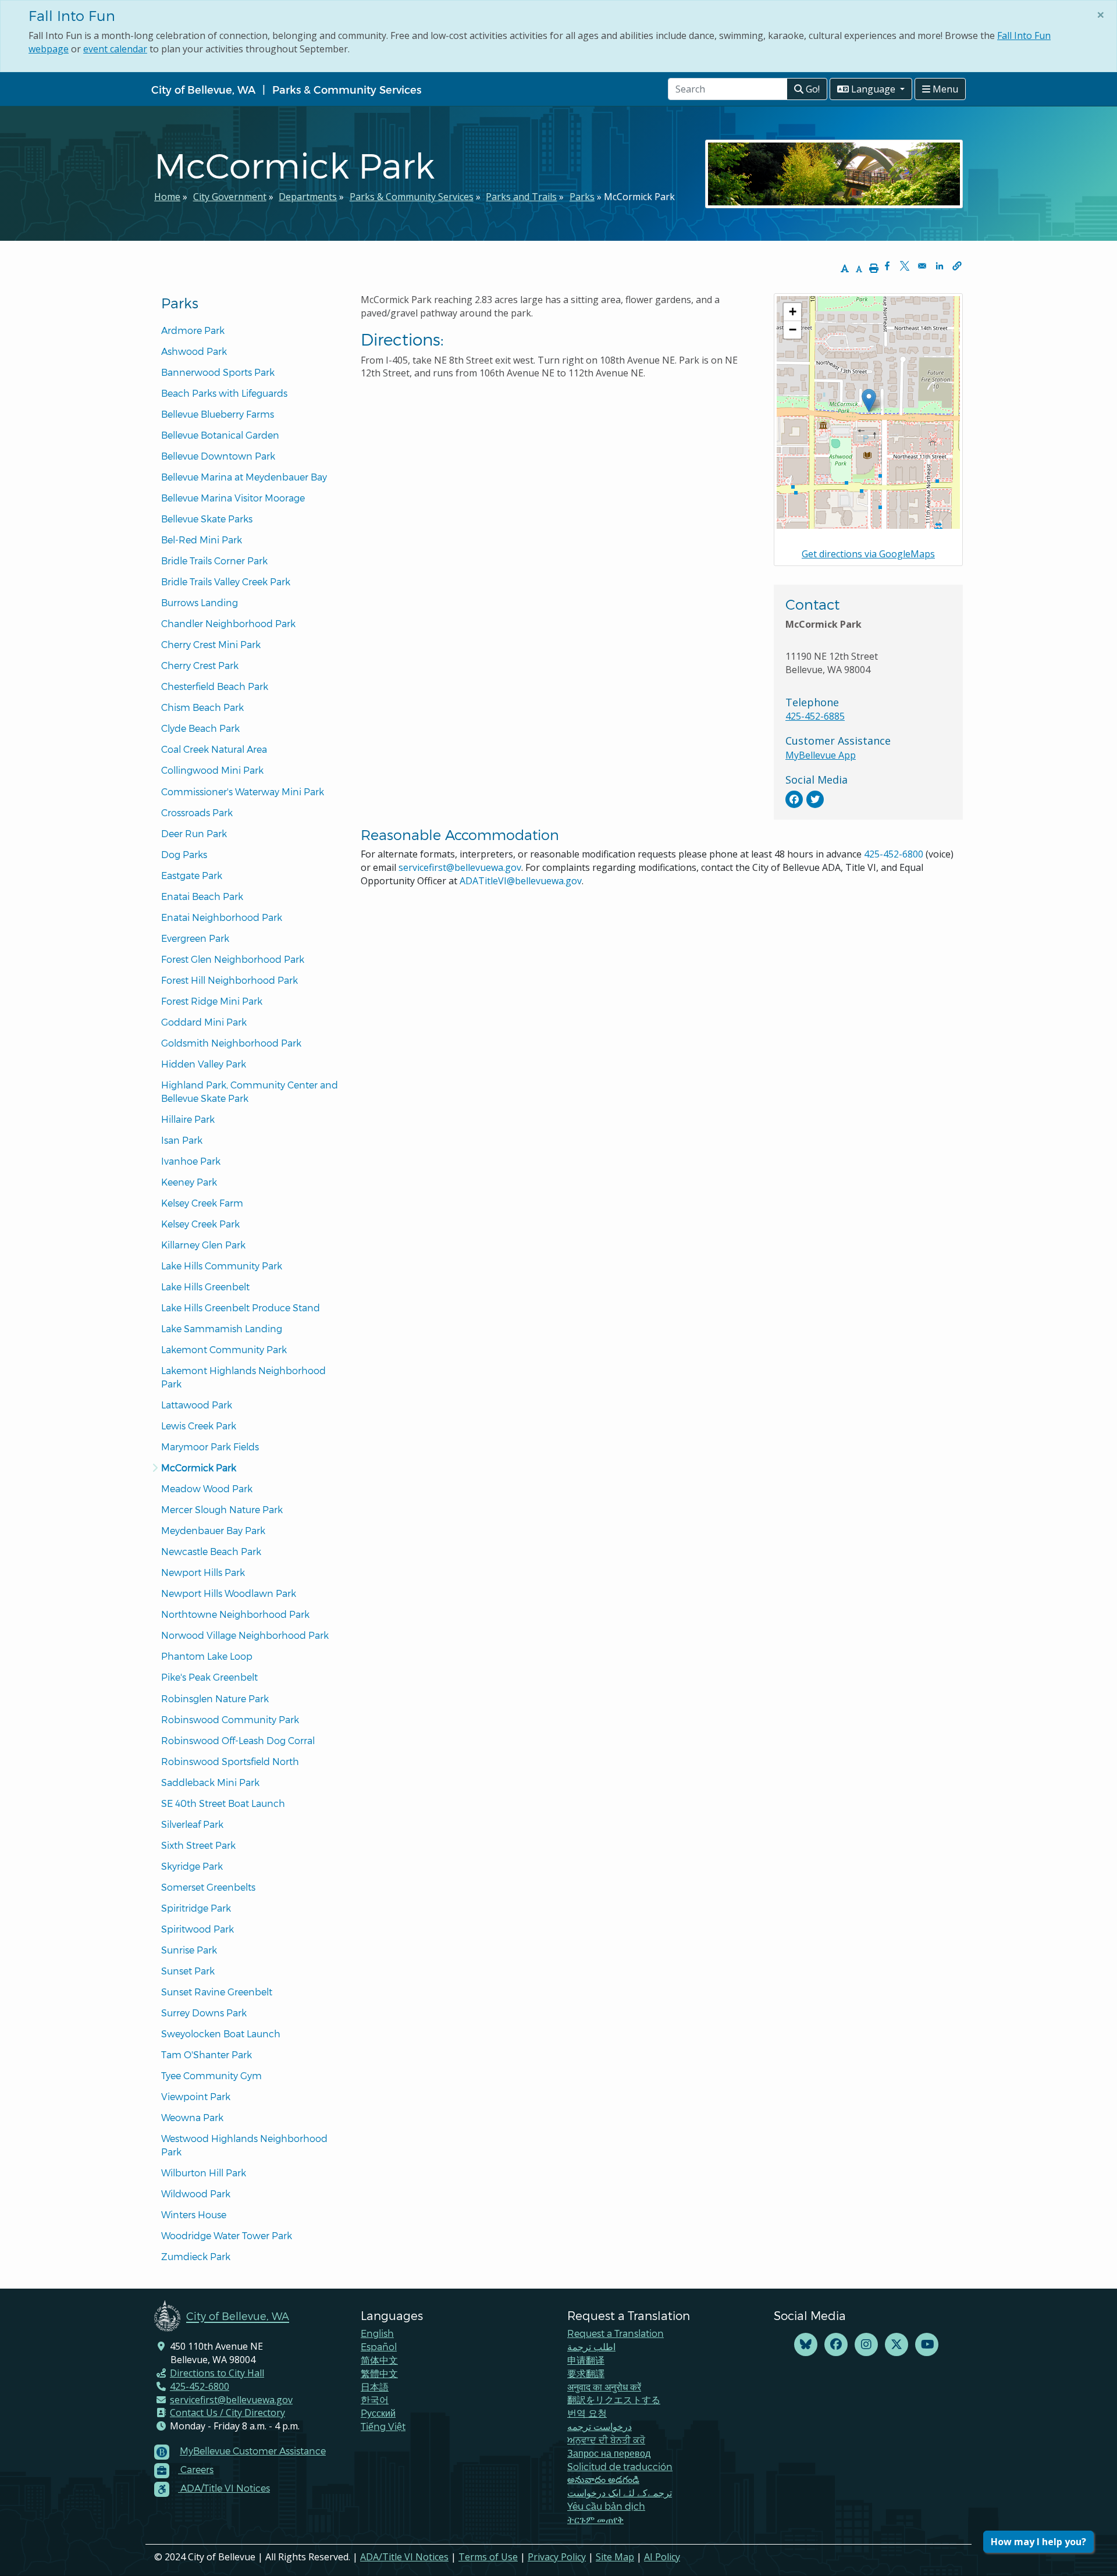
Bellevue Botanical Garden (220, 435)
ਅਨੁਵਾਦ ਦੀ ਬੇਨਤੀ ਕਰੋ (606, 2440)
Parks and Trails (521, 197)
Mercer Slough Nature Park (222, 1509)
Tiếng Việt (383, 2426)
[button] (957, 266)
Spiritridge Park (196, 1908)
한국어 (375, 2399)
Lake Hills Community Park (222, 1266)
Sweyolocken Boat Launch (221, 2034)
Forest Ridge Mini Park (212, 1001)
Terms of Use (488, 2557)
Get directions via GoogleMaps (868, 554)
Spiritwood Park (198, 1929)
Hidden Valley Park (204, 1064)
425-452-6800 (894, 854)
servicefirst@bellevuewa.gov (460, 867)
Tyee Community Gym (211, 2075)
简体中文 (379, 2360)
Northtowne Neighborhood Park (235, 1614)
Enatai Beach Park (202, 896)
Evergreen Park (195, 938)
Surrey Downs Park (204, 2013)
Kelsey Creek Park (200, 1224)
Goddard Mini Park (204, 1022)
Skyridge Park (192, 1866)
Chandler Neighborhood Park (228, 623)
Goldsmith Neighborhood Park (231, 1043)
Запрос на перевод (609, 2453)
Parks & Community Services (347, 89)
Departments (308, 197)
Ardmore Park (193, 330)
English (377, 2333)
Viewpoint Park (196, 2096)
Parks (582, 197)
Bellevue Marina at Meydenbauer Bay (244, 477)
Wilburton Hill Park (204, 2173)
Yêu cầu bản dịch (606, 2506)
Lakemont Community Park (224, 1349)
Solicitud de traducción (620, 2466)
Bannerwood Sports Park (218, 372)
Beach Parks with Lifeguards (224, 393)
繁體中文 (379, 2373)
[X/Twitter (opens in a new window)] (897, 2345)
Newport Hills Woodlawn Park (229, 1593)
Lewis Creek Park (199, 1426)
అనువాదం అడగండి (603, 2479)
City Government (230, 197)
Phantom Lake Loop (207, 1656)
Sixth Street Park (198, 1845)
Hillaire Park (188, 1119)
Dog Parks (184, 854)
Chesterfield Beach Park (215, 686)
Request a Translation (616, 2333)
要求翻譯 (586, 2373)
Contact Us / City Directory (227, 2413)
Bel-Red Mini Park (202, 540)
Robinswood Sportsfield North (230, 1761)
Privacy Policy (557, 2557)
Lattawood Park (197, 1405)
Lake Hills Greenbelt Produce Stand (241, 1307)
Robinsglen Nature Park (215, 1698)
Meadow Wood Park (207, 1488)
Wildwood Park (196, 2193)
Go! (812, 89)
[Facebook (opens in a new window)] (836, 2345)
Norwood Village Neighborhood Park (245, 1635)
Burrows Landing (200, 602)
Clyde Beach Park (200, 728)
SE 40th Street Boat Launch (223, 1803)
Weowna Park (192, 2117)
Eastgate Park (192, 875)
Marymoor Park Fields (210, 1447)
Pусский (378, 2413)
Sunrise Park (189, 1950)
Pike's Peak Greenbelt (209, 1677)
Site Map (615, 2557)
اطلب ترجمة (591, 2346)
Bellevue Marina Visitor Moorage (233, 498)
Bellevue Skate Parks (207, 519)
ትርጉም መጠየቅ (595, 2519)
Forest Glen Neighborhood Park (233, 959)
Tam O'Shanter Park (207, 2054)
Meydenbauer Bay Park (213, 1530)
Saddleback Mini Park (210, 1782)
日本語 (375, 2387)
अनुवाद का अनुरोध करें (604, 2387)
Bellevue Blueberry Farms (218, 414)
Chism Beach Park (202, 707)
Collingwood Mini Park (212, 770)
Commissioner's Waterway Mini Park (243, 791)
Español (379, 2346)
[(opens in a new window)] (794, 799)
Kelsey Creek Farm (202, 1203)
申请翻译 (586, 2360)
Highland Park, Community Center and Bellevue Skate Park (251, 1091)
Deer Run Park (194, 833)
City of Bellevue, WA (203, 89)
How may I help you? (1038, 2542)
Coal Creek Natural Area (214, 749)
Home (167, 197)
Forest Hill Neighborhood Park (230, 980)
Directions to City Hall (217, 2373)
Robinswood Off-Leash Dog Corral (238, 1740)
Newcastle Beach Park (211, 1551)
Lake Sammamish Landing (222, 1328)
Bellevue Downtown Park (218, 456)
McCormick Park (199, 1467)
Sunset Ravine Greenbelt (217, 1992)
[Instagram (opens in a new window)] (866, 2345)
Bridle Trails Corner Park (214, 561)
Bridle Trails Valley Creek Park (226, 581)
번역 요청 (587, 2413)
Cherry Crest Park (200, 665)
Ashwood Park (194, 351)
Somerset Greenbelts (208, 1887)
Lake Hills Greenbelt (205, 1287)
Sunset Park (188, 1971)
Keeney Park (189, 1182)
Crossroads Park (197, 812)
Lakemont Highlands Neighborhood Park (245, 1377)
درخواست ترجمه (600, 2426)
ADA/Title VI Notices (404, 2557)
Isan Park (182, 1140)
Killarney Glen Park (203, 1245)
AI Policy (662, 2557)
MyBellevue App (821, 755)
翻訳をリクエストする (614, 2399)
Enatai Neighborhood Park (222, 917)
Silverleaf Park (192, 1824)
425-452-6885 (815, 716)
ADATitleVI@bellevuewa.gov (521, 881)
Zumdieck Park (196, 2256)
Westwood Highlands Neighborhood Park (246, 2145)
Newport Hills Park (203, 1572)
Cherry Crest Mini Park (211, 644)
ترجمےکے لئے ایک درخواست (620, 2493)
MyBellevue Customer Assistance (253, 2451)
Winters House (194, 2214)
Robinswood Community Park (230, 1719)
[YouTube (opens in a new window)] (927, 2345)
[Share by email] (922, 266)
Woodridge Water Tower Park (227, 2235)
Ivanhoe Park (191, 1161)
